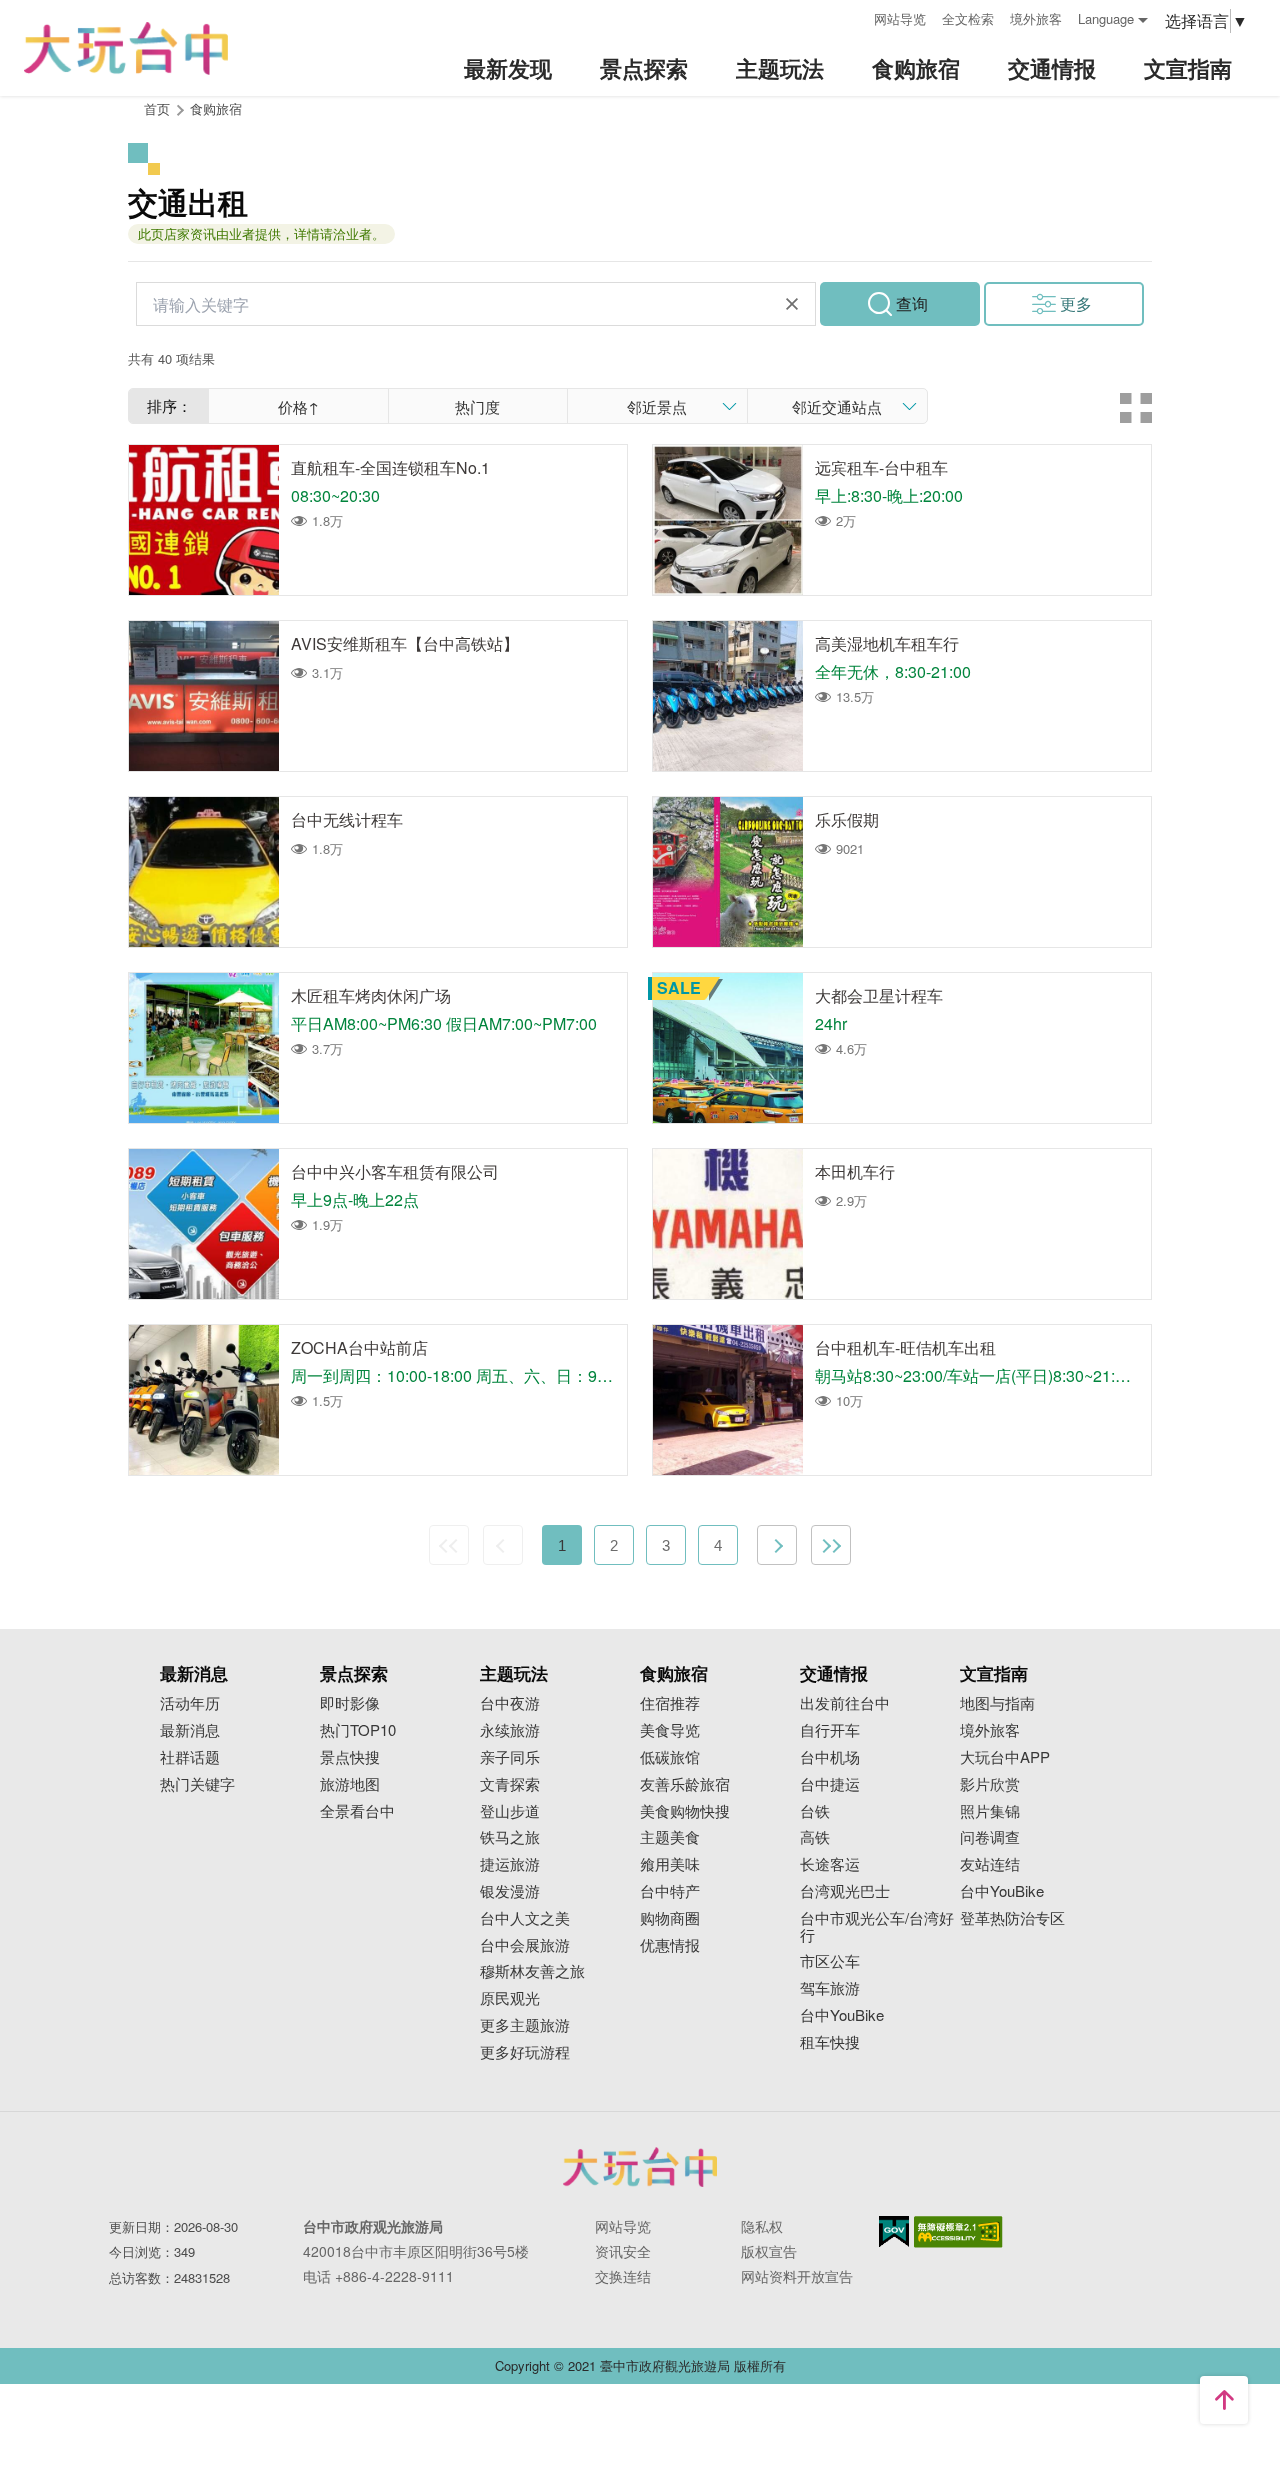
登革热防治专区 (1012, 1918)
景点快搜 (350, 1757)
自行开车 (830, 1730)
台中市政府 (640, 2167)
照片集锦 (990, 1811)
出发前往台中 (845, 1703)
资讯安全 (623, 2251)
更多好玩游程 (525, 2052)
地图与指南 (997, 1703)
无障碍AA (958, 2232)
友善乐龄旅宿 (685, 1784)
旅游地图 (350, 1784)
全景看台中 (357, 1811)
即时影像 (350, 1703)
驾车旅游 (830, 1988)
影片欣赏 (990, 1784)
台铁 (815, 1811)
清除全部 (792, 304)
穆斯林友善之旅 (532, 1971)
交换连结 (623, 2276)
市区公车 (830, 1961)
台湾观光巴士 (845, 1891)
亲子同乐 (510, 1757)
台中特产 (670, 1891)
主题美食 (670, 1837)
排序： (169, 405)
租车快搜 (830, 2042)
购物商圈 (670, 1918)
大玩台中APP (1005, 1757)
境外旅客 (1036, 18)
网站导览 (900, 18)
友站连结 (990, 1864)
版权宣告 (769, 2251)
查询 (912, 303)
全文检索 (968, 18)
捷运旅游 (510, 1864)
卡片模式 (1136, 408)
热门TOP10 (358, 1730)
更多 (1076, 303)
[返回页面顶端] (1224, 2400)
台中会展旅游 (525, 1945)
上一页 (503, 1545)
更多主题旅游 (525, 2025)
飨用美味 (670, 1864)
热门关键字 (197, 1784)
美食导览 (670, 1730)
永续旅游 (510, 1730)
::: (852, 16)
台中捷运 (830, 1784)
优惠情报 (670, 1945)
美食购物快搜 (685, 1811)
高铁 (815, 1837)
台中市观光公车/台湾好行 (877, 1927)
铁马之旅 (510, 1837)
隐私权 (762, 2226)
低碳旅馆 (670, 1757)
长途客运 (830, 1864)
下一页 (777, 1545)
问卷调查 (990, 1837)
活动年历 (190, 1703)
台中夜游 (510, 1703)
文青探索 (510, 1784)
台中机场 (830, 1757)
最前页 (449, 1545)
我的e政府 (894, 2231)
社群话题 (190, 1757)
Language (1106, 18)
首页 (157, 108)
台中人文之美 (525, 1918)
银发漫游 (510, 1891)
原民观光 (510, 1998)
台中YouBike (842, 2015)
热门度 (477, 406)
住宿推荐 (670, 1703)
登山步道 (510, 1811)
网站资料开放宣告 (797, 2276)
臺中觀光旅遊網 (126, 48)
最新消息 (190, 1730)
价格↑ (298, 406)
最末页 (831, 1545)
